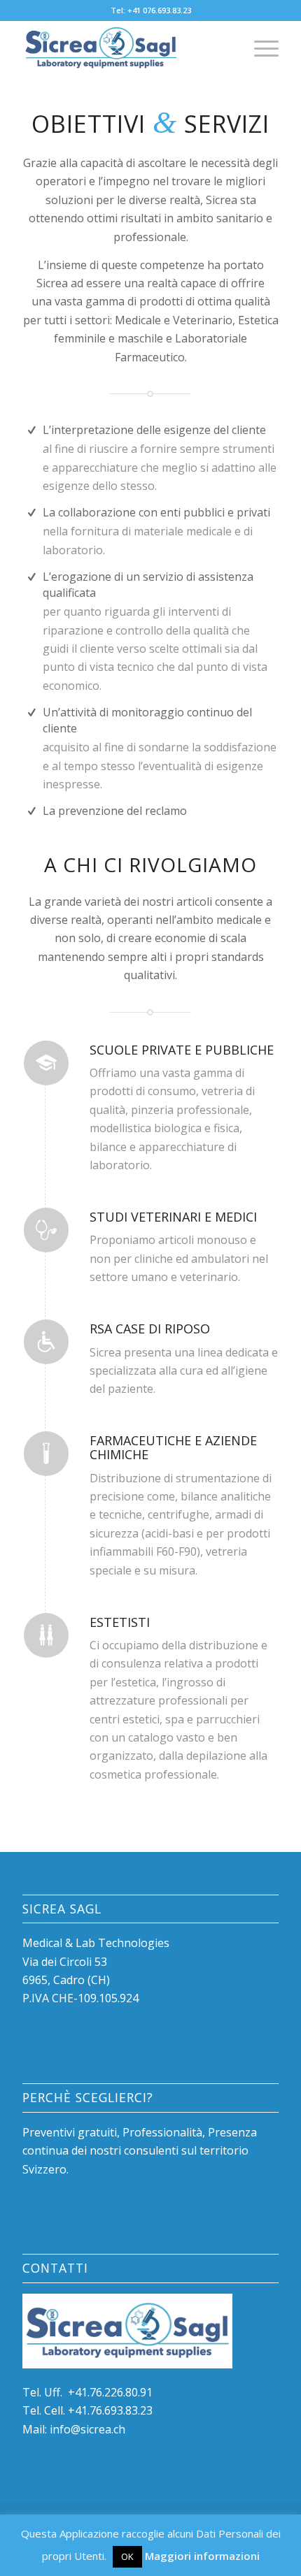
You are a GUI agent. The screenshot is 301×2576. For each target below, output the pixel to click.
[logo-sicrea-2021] (125, 48)
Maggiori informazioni (202, 2556)
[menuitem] (259, 48)
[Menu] (259, 48)
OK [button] (127, 2556)
